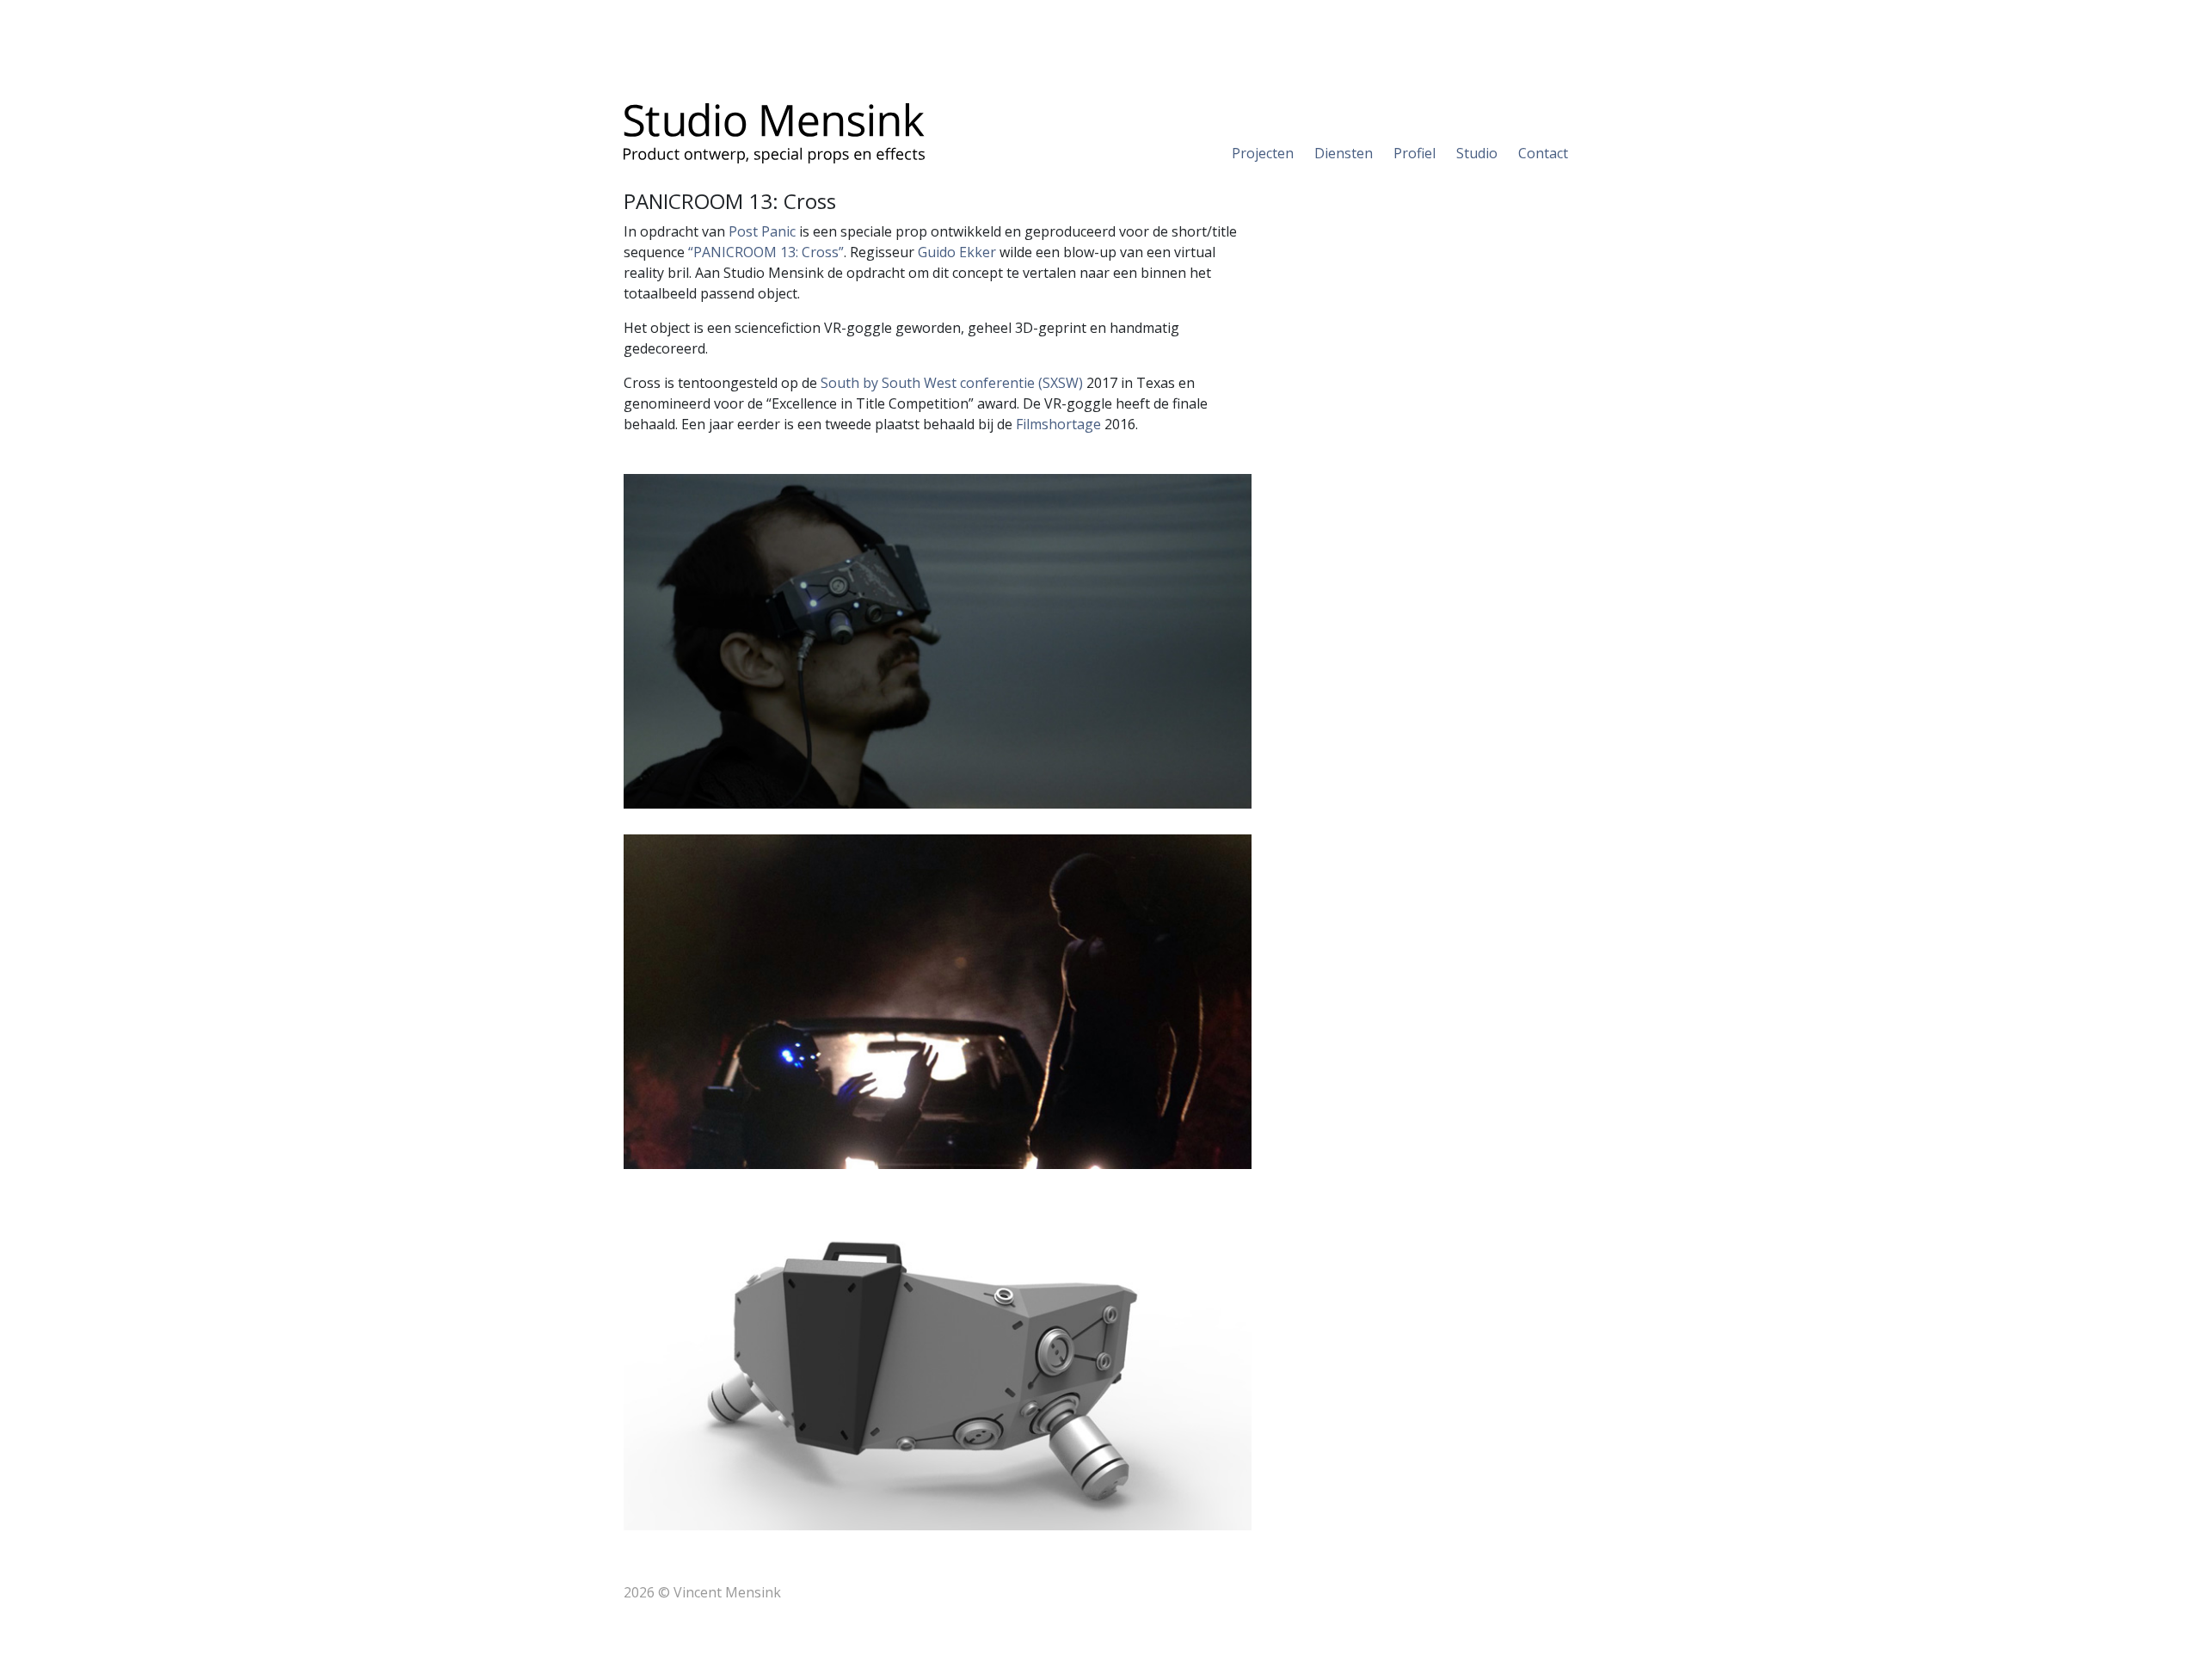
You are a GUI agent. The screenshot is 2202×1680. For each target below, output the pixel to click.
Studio (1477, 153)
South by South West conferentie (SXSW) (952, 383)
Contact (1543, 153)
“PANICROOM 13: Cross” (766, 252)
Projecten (1263, 153)
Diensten (1344, 153)
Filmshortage (1058, 424)
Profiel (1415, 153)
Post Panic (762, 231)
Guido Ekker (957, 252)
